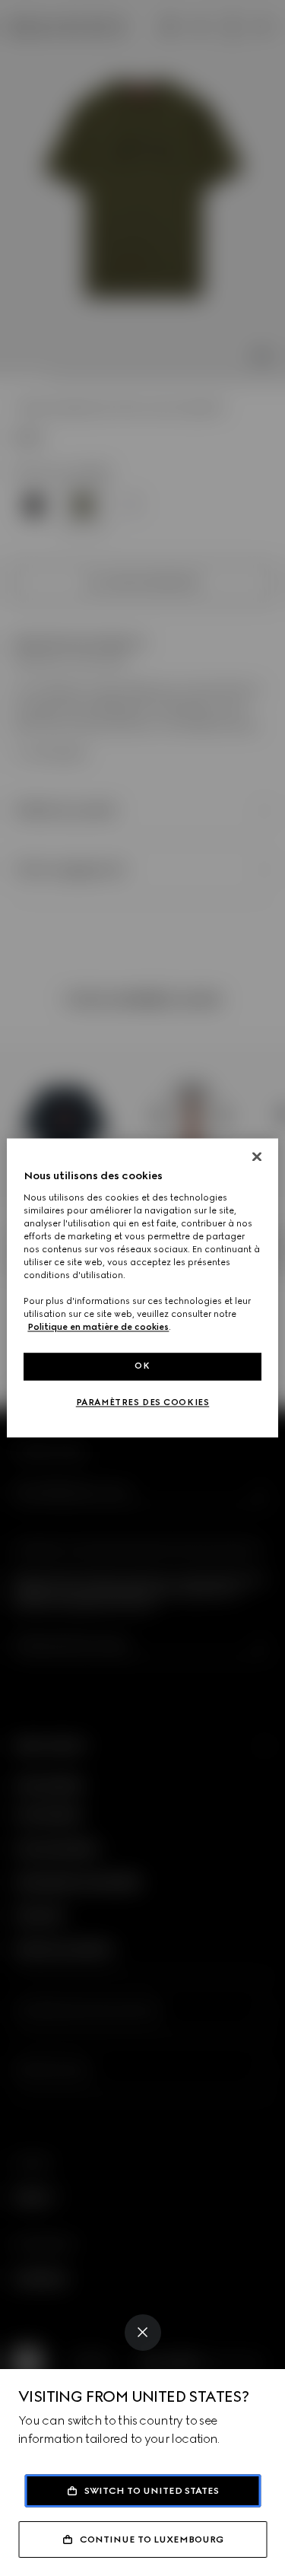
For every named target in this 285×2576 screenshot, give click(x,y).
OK (142, 1366)
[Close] (143, 2333)
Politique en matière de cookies (98, 1328)
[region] (142, 1288)
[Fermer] (257, 1156)
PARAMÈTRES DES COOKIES (143, 1403)
